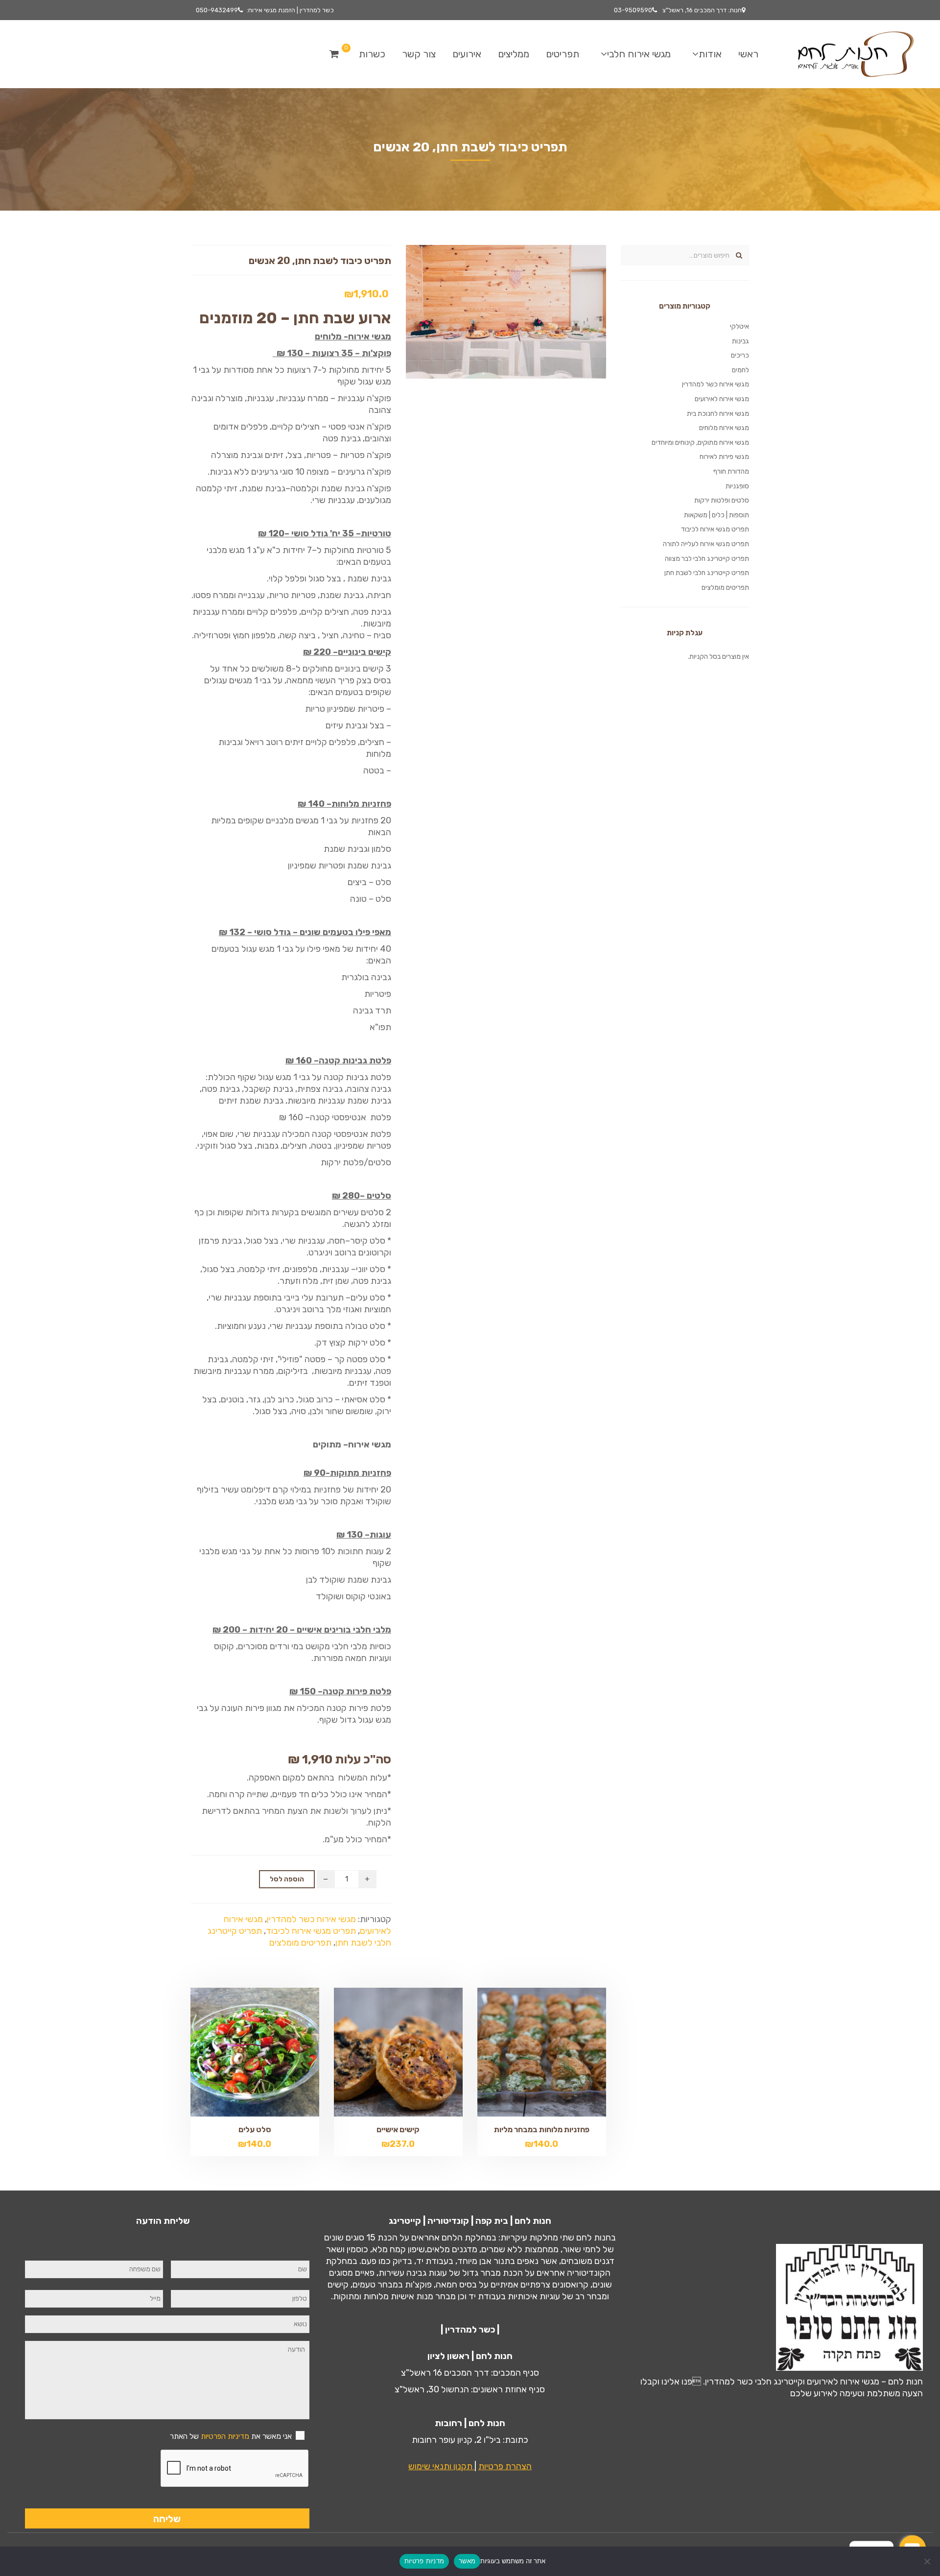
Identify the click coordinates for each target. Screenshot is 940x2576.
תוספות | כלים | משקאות (717, 515)
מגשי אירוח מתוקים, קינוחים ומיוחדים (700, 443)
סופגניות (737, 486)
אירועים (467, 54)
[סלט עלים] (271, 2052)
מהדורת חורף (731, 471)
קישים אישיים (398, 2130)
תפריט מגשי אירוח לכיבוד (311, 1931)
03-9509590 (633, 10)
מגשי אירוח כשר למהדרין (311, 1919)
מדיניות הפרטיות (225, 2436)
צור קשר (419, 54)
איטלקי (740, 326)
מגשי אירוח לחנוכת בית (718, 414)
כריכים (740, 355)
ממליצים (514, 54)
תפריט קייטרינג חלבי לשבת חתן (707, 573)
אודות (710, 54)
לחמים (740, 370)
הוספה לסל (287, 1879)
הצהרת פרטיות (505, 2466)
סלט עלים (255, 2130)
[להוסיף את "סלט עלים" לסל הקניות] (238, 2052)
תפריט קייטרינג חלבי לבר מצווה (707, 559)
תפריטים (563, 54)
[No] (928, 2561)
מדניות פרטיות (424, 2561)
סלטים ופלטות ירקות (722, 500)
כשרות (372, 54)
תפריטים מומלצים (300, 1943)
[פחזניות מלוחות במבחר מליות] (558, 2052)
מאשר (467, 2561)
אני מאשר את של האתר (231, 2436)
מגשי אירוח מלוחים (724, 428)
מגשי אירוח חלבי (639, 54)
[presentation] (235, 2469)
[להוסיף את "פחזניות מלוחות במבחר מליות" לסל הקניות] (525, 2052)
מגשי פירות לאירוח (724, 457)
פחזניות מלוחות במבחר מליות (542, 2130)
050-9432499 (217, 10)
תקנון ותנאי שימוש (441, 2466)
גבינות (740, 341)
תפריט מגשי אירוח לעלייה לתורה (706, 544)
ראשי (748, 54)
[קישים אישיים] (415, 2052)
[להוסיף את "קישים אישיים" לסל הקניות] (381, 2052)
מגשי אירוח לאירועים (722, 399)
